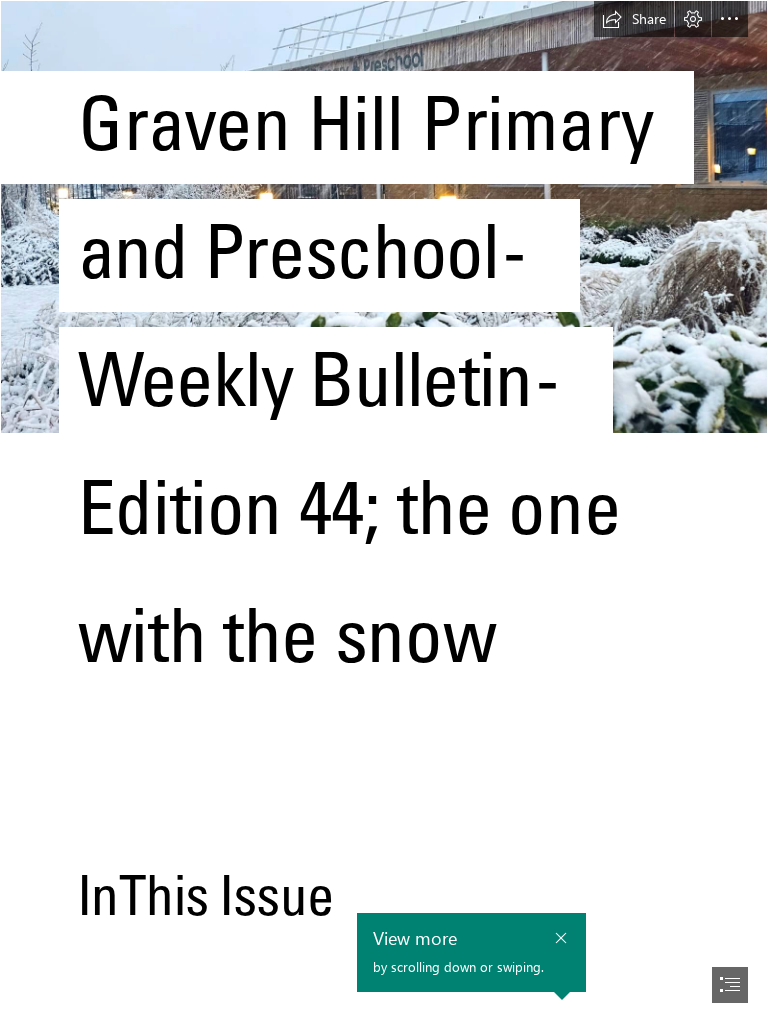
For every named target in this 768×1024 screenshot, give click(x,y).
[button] (634, 19)
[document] (384, 512)
